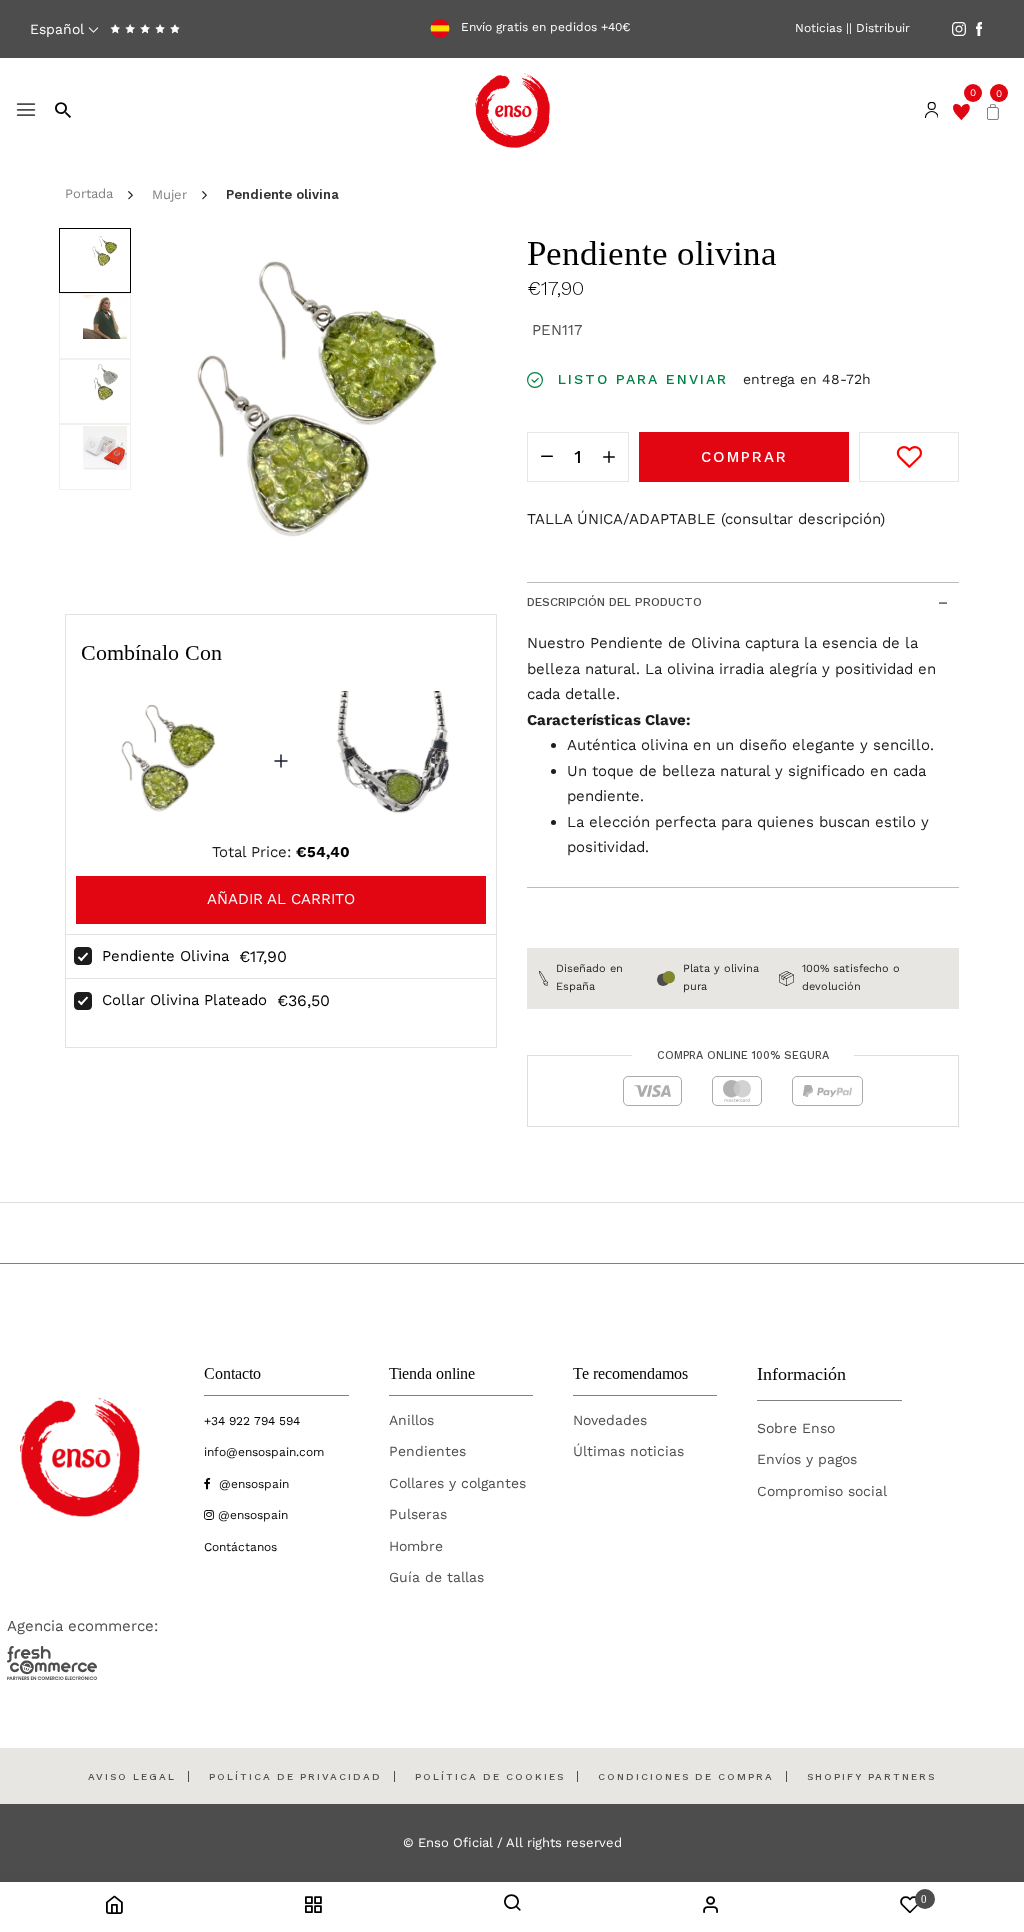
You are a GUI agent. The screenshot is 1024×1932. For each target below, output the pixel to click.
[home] (114, 1908)
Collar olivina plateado (184, 1000)
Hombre (416, 1546)
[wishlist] (961, 110)
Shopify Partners (871, 1776)
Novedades (610, 1420)
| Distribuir (879, 28)
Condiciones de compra (686, 1776)
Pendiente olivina (165, 956)
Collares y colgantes (457, 1483)
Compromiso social (822, 1491)
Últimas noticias (628, 1451)
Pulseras (418, 1514)
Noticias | (822, 28)
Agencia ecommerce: (82, 1626)
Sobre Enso (796, 1428)
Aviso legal (132, 1776)
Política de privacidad (295, 1776)
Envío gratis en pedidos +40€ (543, 28)
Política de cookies (490, 1776)
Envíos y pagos (807, 1459)
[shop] (313, 1908)
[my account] (711, 1908)
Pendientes (427, 1451)
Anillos (411, 1420)
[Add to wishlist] (909, 457)
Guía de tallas (436, 1577)
